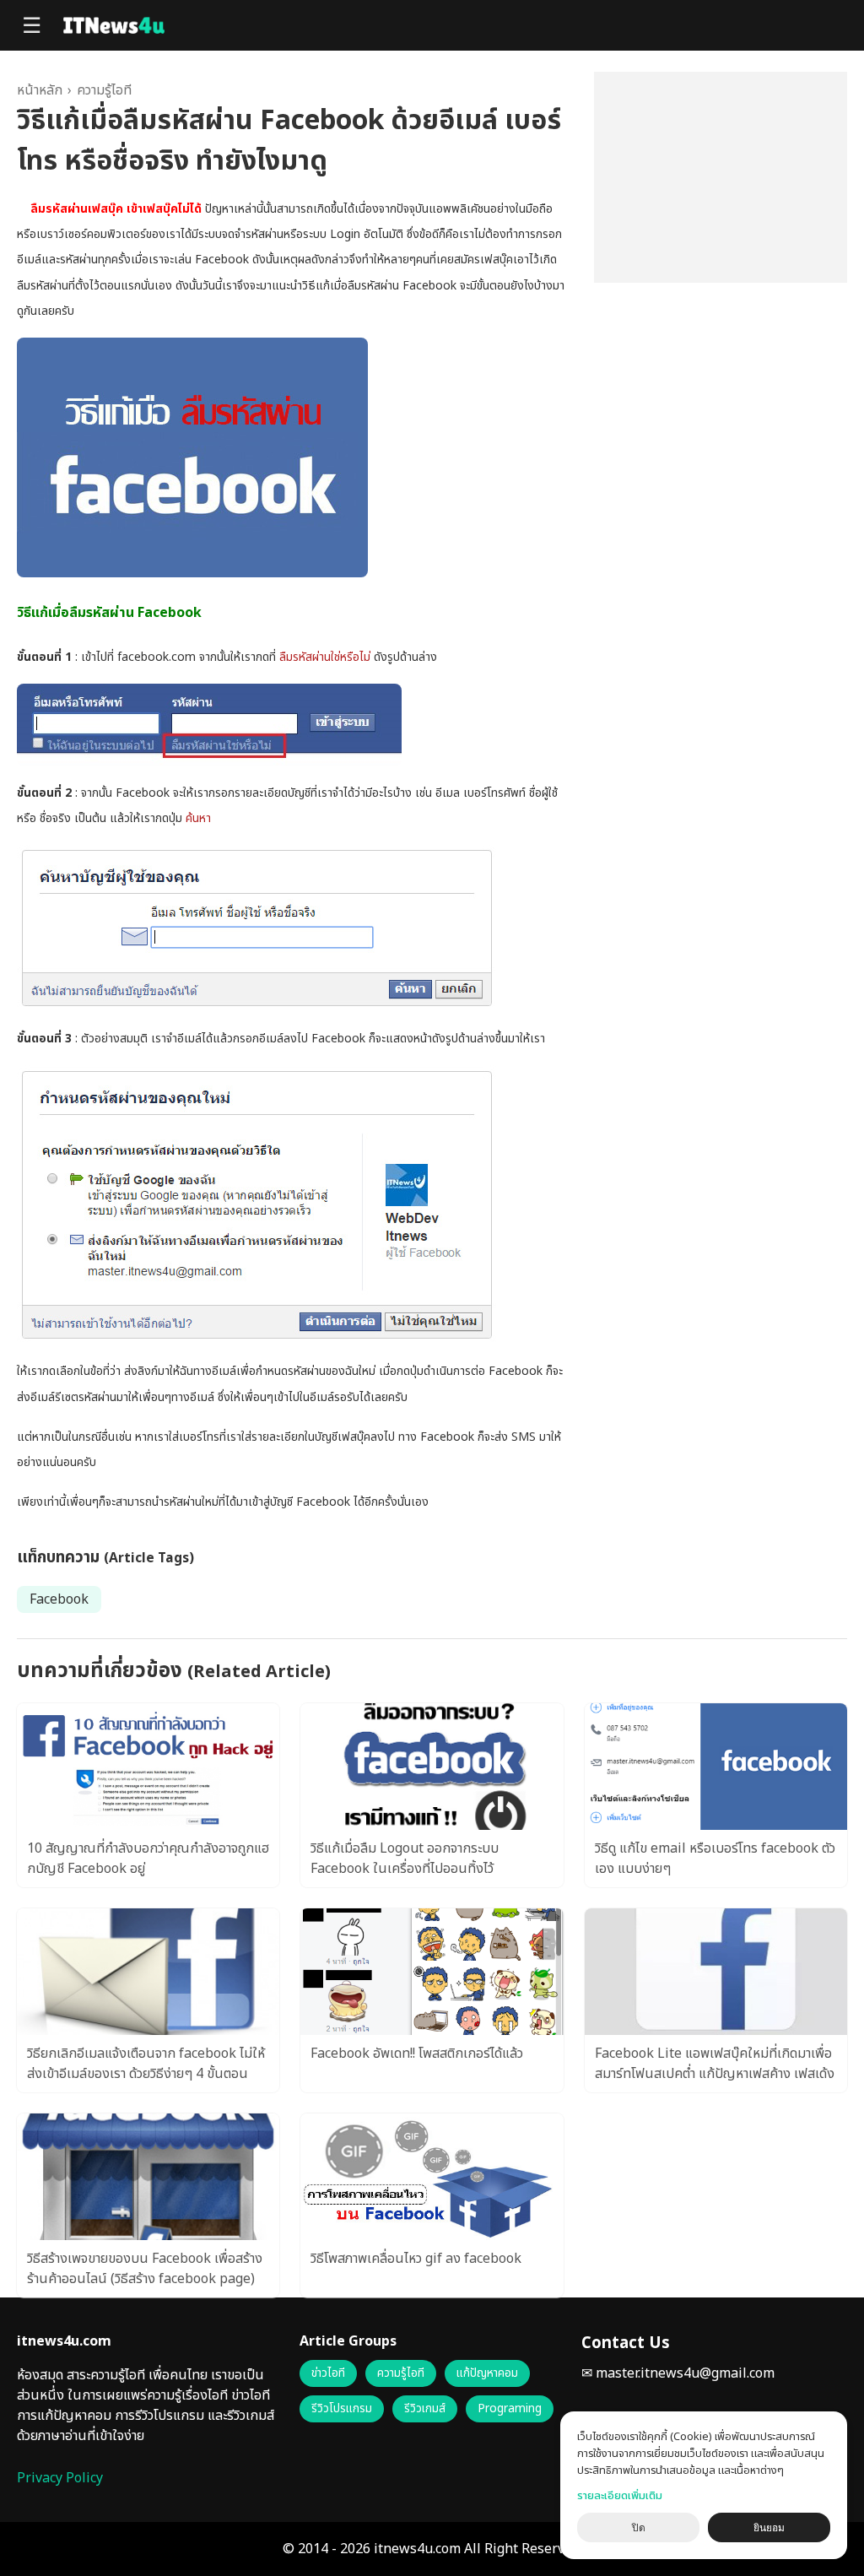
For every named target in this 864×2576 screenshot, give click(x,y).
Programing (510, 2409)
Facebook (59, 1599)
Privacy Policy (60, 2478)
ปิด (639, 2528)
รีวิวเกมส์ (425, 2409)
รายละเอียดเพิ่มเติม (620, 2496)
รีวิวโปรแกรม (342, 2409)
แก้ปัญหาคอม (487, 2373)
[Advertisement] (721, 177)
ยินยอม (769, 2528)
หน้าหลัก (40, 90)
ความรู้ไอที (104, 90)
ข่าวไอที (328, 2373)
